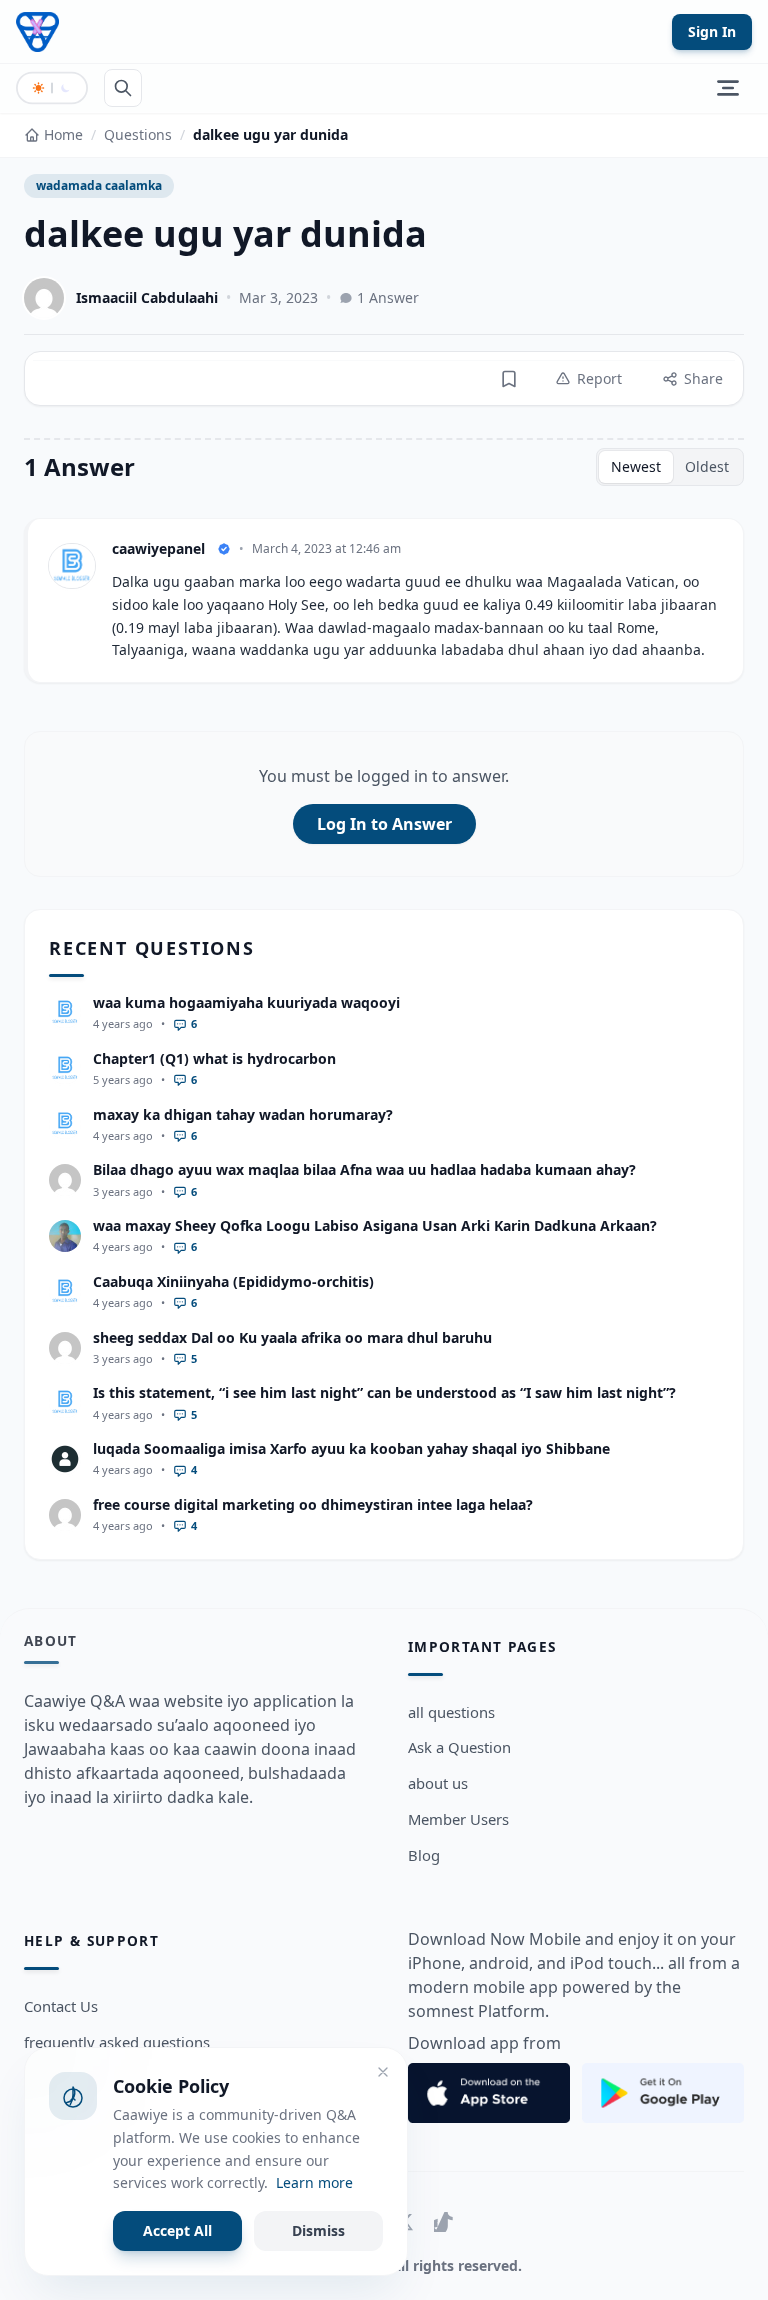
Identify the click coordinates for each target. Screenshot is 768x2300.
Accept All (177, 2230)
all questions (451, 1712)
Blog (424, 1855)
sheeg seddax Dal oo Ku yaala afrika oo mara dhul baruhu (292, 1337)
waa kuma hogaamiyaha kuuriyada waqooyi (246, 1002)
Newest (636, 466)
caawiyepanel (158, 548)
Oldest (707, 466)
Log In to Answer (384, 824)
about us (438, 1783)
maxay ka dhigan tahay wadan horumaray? (243, 1114)
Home (63, 134)
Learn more (314, 2182)
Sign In (712, 31)
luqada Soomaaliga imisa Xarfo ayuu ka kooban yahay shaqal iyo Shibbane (351, 1448)
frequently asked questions (117, 2042)
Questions (138, 134)
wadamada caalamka (99, 185)
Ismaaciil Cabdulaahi (147, 297)
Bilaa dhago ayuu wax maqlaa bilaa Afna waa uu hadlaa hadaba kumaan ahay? (364, 1169)
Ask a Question (459, 1747)
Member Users (458, 1819)
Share (703, 378)
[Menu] (728, 88)
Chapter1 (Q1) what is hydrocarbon (214, 1058)
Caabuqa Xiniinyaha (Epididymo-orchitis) (233, 1281)
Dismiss (318, 2230)
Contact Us (61, 2006)
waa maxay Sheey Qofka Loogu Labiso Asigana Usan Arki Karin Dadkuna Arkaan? (375, 1225)
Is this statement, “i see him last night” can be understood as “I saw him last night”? (384, 1392)
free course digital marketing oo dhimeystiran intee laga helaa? (313, 1504)
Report (599, 378)
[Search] (123, 88)
